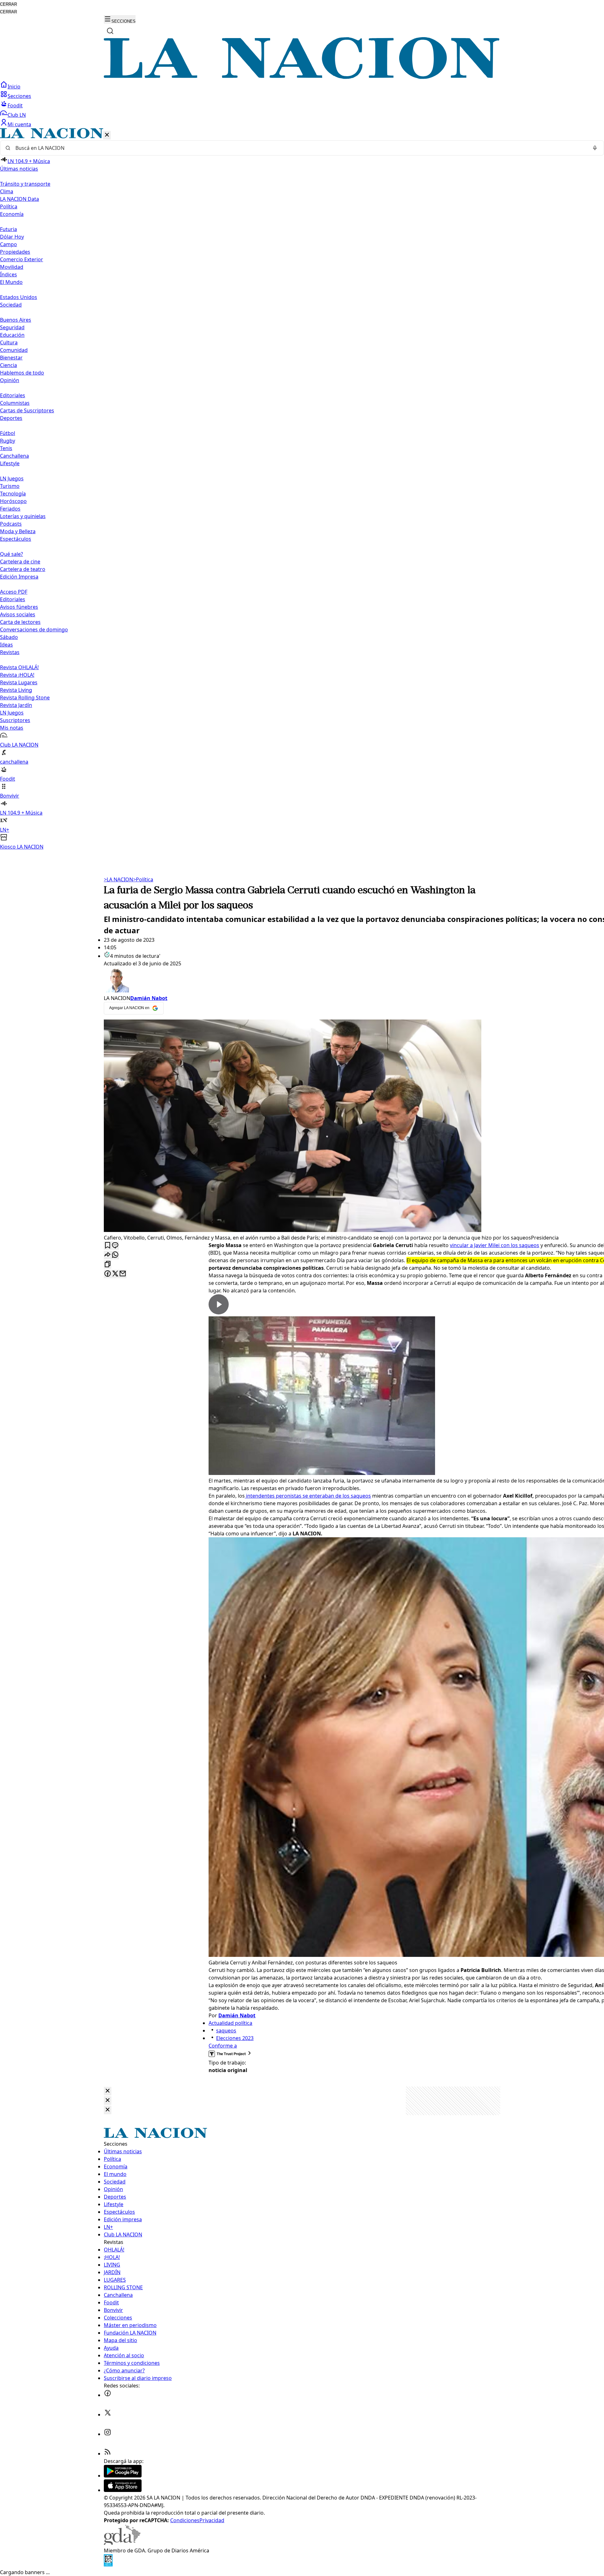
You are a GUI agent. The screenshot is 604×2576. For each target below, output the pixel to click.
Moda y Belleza (18, 531)
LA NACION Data (20, 199)
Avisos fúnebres (19, 607)
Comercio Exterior (22, 259)
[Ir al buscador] (110, 31)
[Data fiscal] (108, 2565)
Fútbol (8, 433)
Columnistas (15, 403)
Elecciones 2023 (235, 2038)
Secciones (19, 96)
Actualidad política (230, 2023)
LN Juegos (12, 478)
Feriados (10, 509)
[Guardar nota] (108, 1246)
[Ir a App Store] (123, 2490)
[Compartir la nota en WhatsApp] (115, 1255)
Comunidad (14, 350)
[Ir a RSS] (108, 2454)
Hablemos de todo (22, 373)
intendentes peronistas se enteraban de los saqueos (308, 1496)
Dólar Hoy (12, 237)
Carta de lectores (20, 622)
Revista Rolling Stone (25, 698)
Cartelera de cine (20, 562)
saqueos (226, 2031)
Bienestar (11, 358)
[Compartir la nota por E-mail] (123, 1274)
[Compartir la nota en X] (115, 1274)
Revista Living (16, 690)
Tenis (6, 448)
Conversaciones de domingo (34, 630)
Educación (12, 335)
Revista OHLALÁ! (19, 667)
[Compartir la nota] (108, 1255)
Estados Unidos (19, 297)
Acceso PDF (14, 592)
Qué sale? (11, 554)
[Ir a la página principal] (302, 77)
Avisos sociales (18, 614)
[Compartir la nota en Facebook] (108, 1274)
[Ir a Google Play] (123, 2476)
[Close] (108, 2091)
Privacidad (212, 2520)
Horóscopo (13, 501)
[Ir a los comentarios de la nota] (115, 1246)
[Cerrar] (107, 135)
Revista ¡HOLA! (17, 675)
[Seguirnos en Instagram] (108, 2434)
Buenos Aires (16, 320)
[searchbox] (299, 148)
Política (143, 879)
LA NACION (118, 879)
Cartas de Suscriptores (27, 410)
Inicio (14, 87)
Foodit (15, 105)
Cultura (9, 342)
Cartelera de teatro (23, 569)
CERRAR (8, 4)
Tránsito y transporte (25, 184)
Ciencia (8, 365)
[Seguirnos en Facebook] (108, 2395)
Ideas (6, 645)
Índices (8, 274)
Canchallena (14, 456)
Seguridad (12, 327)
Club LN (17, 115)
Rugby (8, 441)
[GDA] (122, 2543)
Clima (7, 191)
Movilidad (12, 267)
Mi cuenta (19, 124)
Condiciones (185, 2520)
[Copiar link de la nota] (108, 1265)
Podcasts (11, 524)
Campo (8, 244)
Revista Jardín (16, 705)
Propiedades (15, 252)
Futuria (8, 229)
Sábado (9, 637)
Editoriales (13, 395)
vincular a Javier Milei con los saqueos (495, 1245)
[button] (302, 489)
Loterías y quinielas (23, 516)
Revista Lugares (19, 682)
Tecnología (13, 494)
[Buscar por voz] (595, 148)
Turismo (10, 486)
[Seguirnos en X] (108, 2415)
